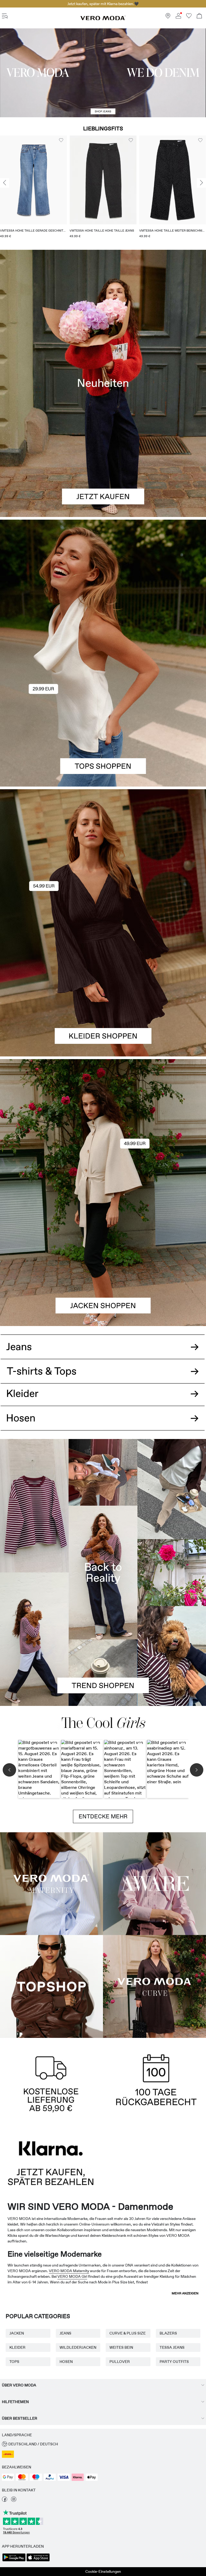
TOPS (14, 2362)
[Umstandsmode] (51, 1884)
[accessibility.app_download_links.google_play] (14, 2561)
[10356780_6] (103, 586)
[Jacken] (103, 1259)
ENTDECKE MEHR (103, 1816)
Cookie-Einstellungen (103, 2571)
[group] (33, 189)
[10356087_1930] (103, 856)
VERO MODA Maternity (69, 2271)
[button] (33, 180)
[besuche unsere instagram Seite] (14, 2501)
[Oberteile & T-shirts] (103, 720)
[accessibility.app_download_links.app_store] (38, 2561)
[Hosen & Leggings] (103, 1424)
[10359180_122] (103, 1126)
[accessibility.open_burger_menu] (5, 16)
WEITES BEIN (121, 2347)
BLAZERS (168, 2333)
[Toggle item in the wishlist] (61, 140)
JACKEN (17, 2333)
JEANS (65, 2333)
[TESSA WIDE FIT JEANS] (103, 1572)
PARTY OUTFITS (174, 2362)
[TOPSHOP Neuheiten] (51, 1986)
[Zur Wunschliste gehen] (189, 17)
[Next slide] (201, 183)
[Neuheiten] (103, 383)
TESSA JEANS (172, 2347)
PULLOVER (120, 2362)
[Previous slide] (5, 183)
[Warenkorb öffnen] (199, 16)
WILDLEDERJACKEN (78, 2347)
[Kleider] (103, 990)
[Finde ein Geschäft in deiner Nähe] (168, 17)
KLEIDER (17, 2347)
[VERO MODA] (103, 19)
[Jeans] (103, 1343)
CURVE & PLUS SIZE (128, 2333)
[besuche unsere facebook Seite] (5, 2501)
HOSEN (66, 2362)
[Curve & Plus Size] (154, 1986)
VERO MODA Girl (72, 2276)
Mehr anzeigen (185, 2293)
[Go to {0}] (103, 73)
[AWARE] (154, 1884)
